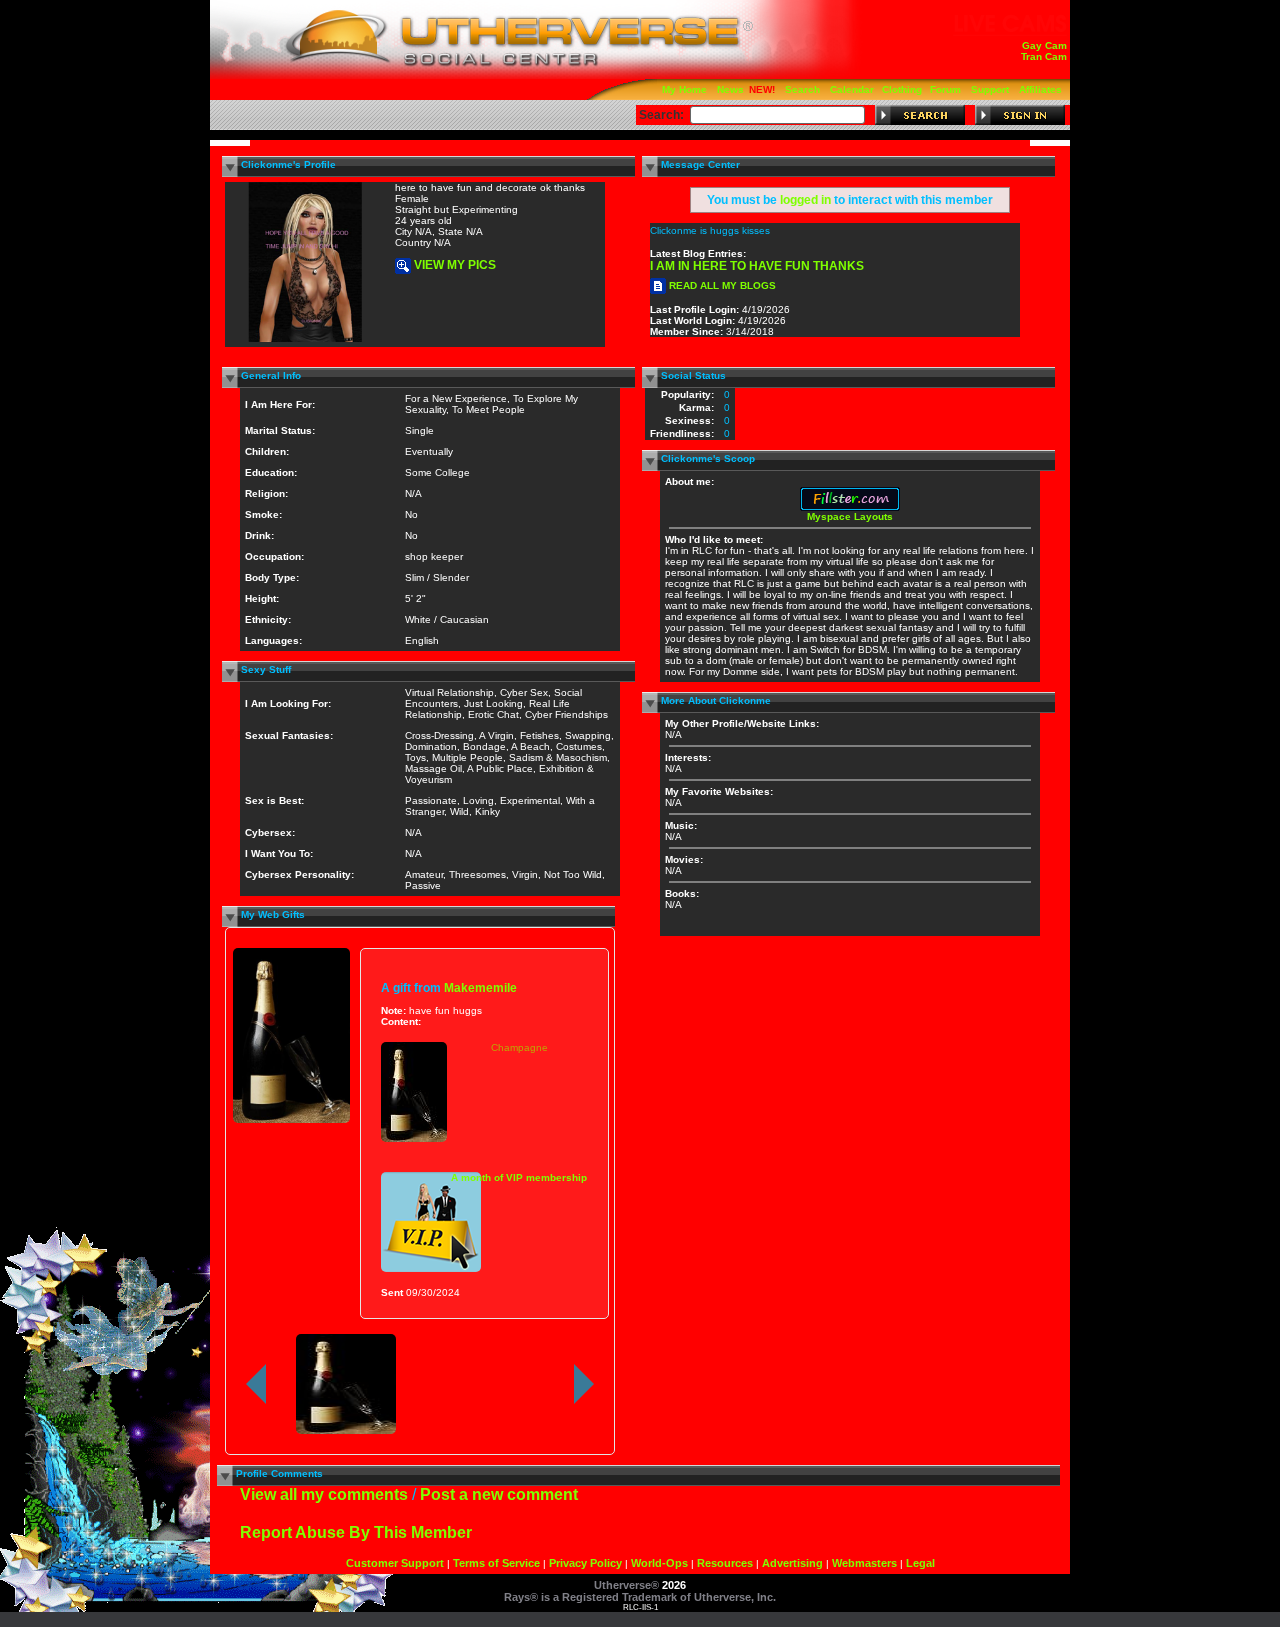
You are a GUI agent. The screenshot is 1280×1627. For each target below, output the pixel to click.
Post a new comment (499, 1494)
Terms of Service (496, 1563)
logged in (805, 200)
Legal (920, 1563)
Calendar (852, 89)
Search (802, 89)
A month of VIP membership (519, 1177)
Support (990, 89)
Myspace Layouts (850, 516)
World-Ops (659, 1563)
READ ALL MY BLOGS (721, 285)
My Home (684, 89)
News (730, 89)
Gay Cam (1044, 45)
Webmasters (864, 1563)
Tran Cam (1044, 56)
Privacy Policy (585, 1563)
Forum (945, 89)
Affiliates (1040, 89)
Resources (725, 1563)
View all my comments (324, 1494)
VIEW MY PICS (453, 265)
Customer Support (395, 1563)
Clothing (902, 89)
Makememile (480, 987)
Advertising (792, 1563)
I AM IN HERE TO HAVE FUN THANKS (757, 266)
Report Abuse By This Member (356, 1532)
